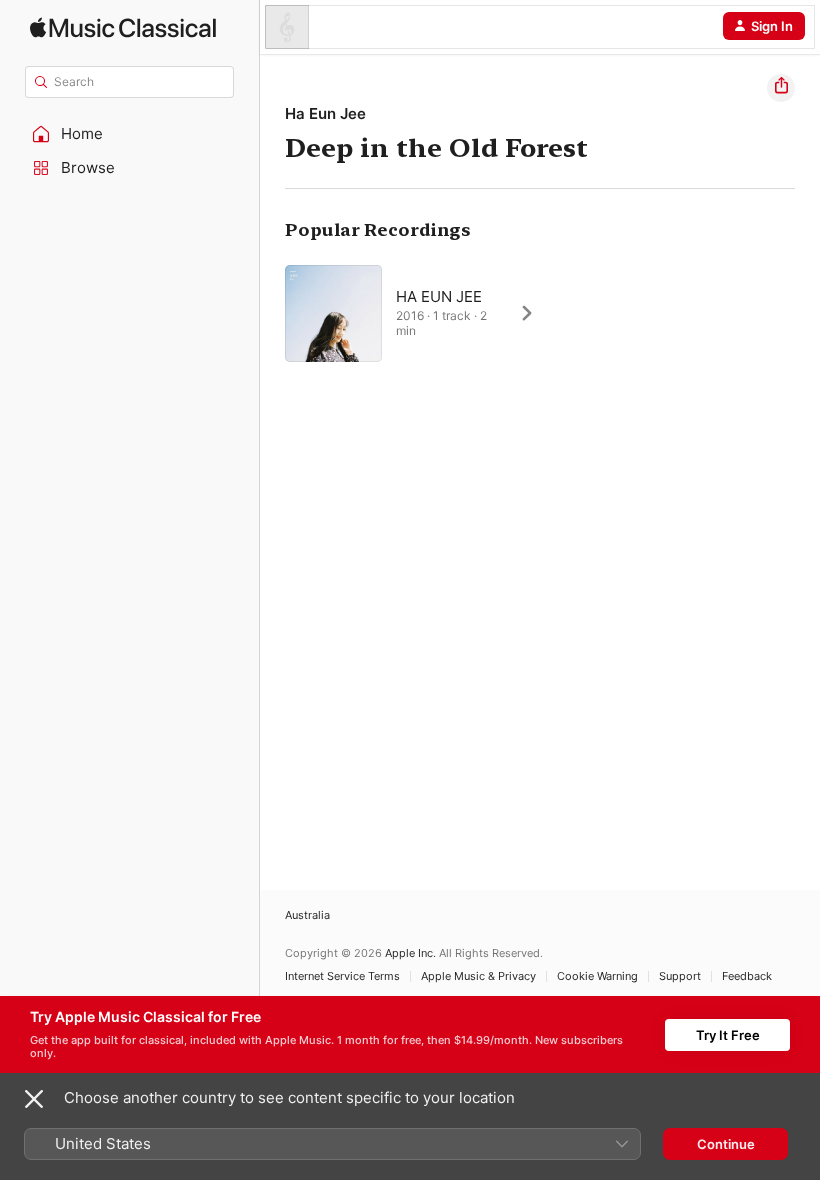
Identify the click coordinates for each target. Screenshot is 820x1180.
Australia (307, 915)
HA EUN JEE (439, 296)
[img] (123, 27)
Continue (726, 1144)
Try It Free (728, 1035)
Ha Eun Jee (325, 113)
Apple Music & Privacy (478, 976)
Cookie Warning (597, 976)
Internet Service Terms (342, 976)
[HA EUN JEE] (420, 313)
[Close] (34, 1099)
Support (680, 976)
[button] (130, 134)
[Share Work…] (781, 88)
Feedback (747, 976)
